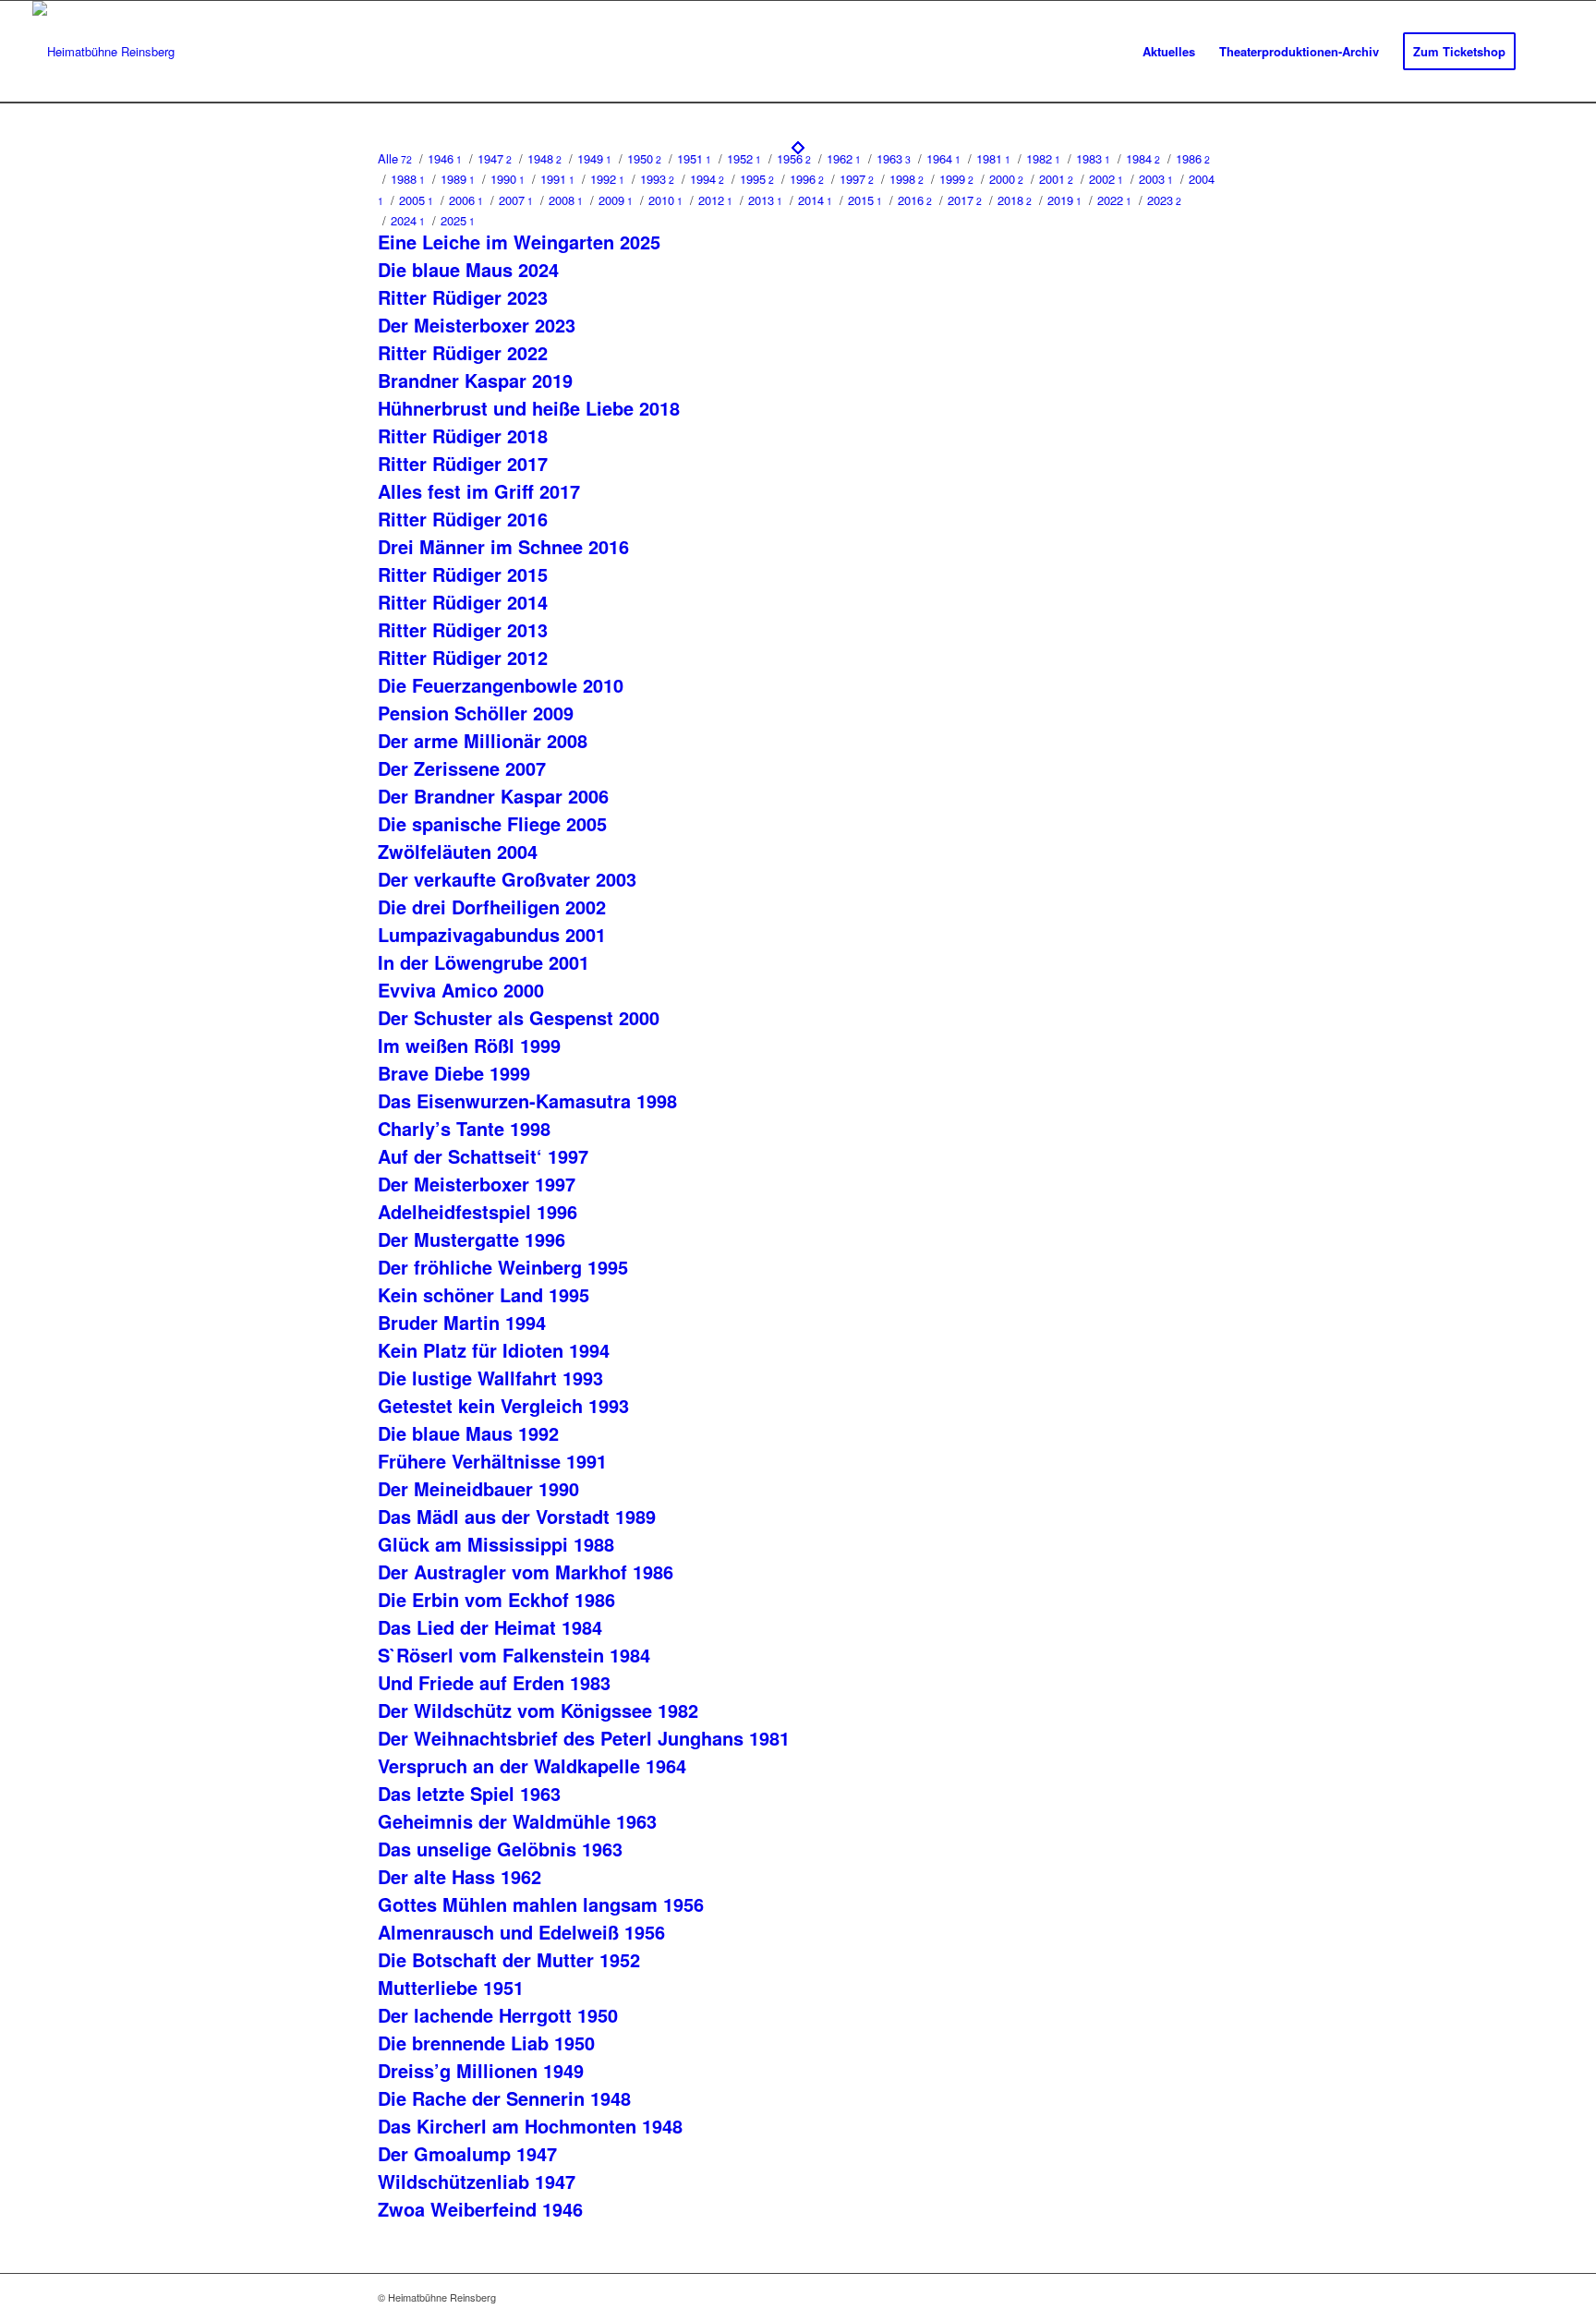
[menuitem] (1169, 52)
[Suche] (1546, 52)
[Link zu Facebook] (1204, 2297)
